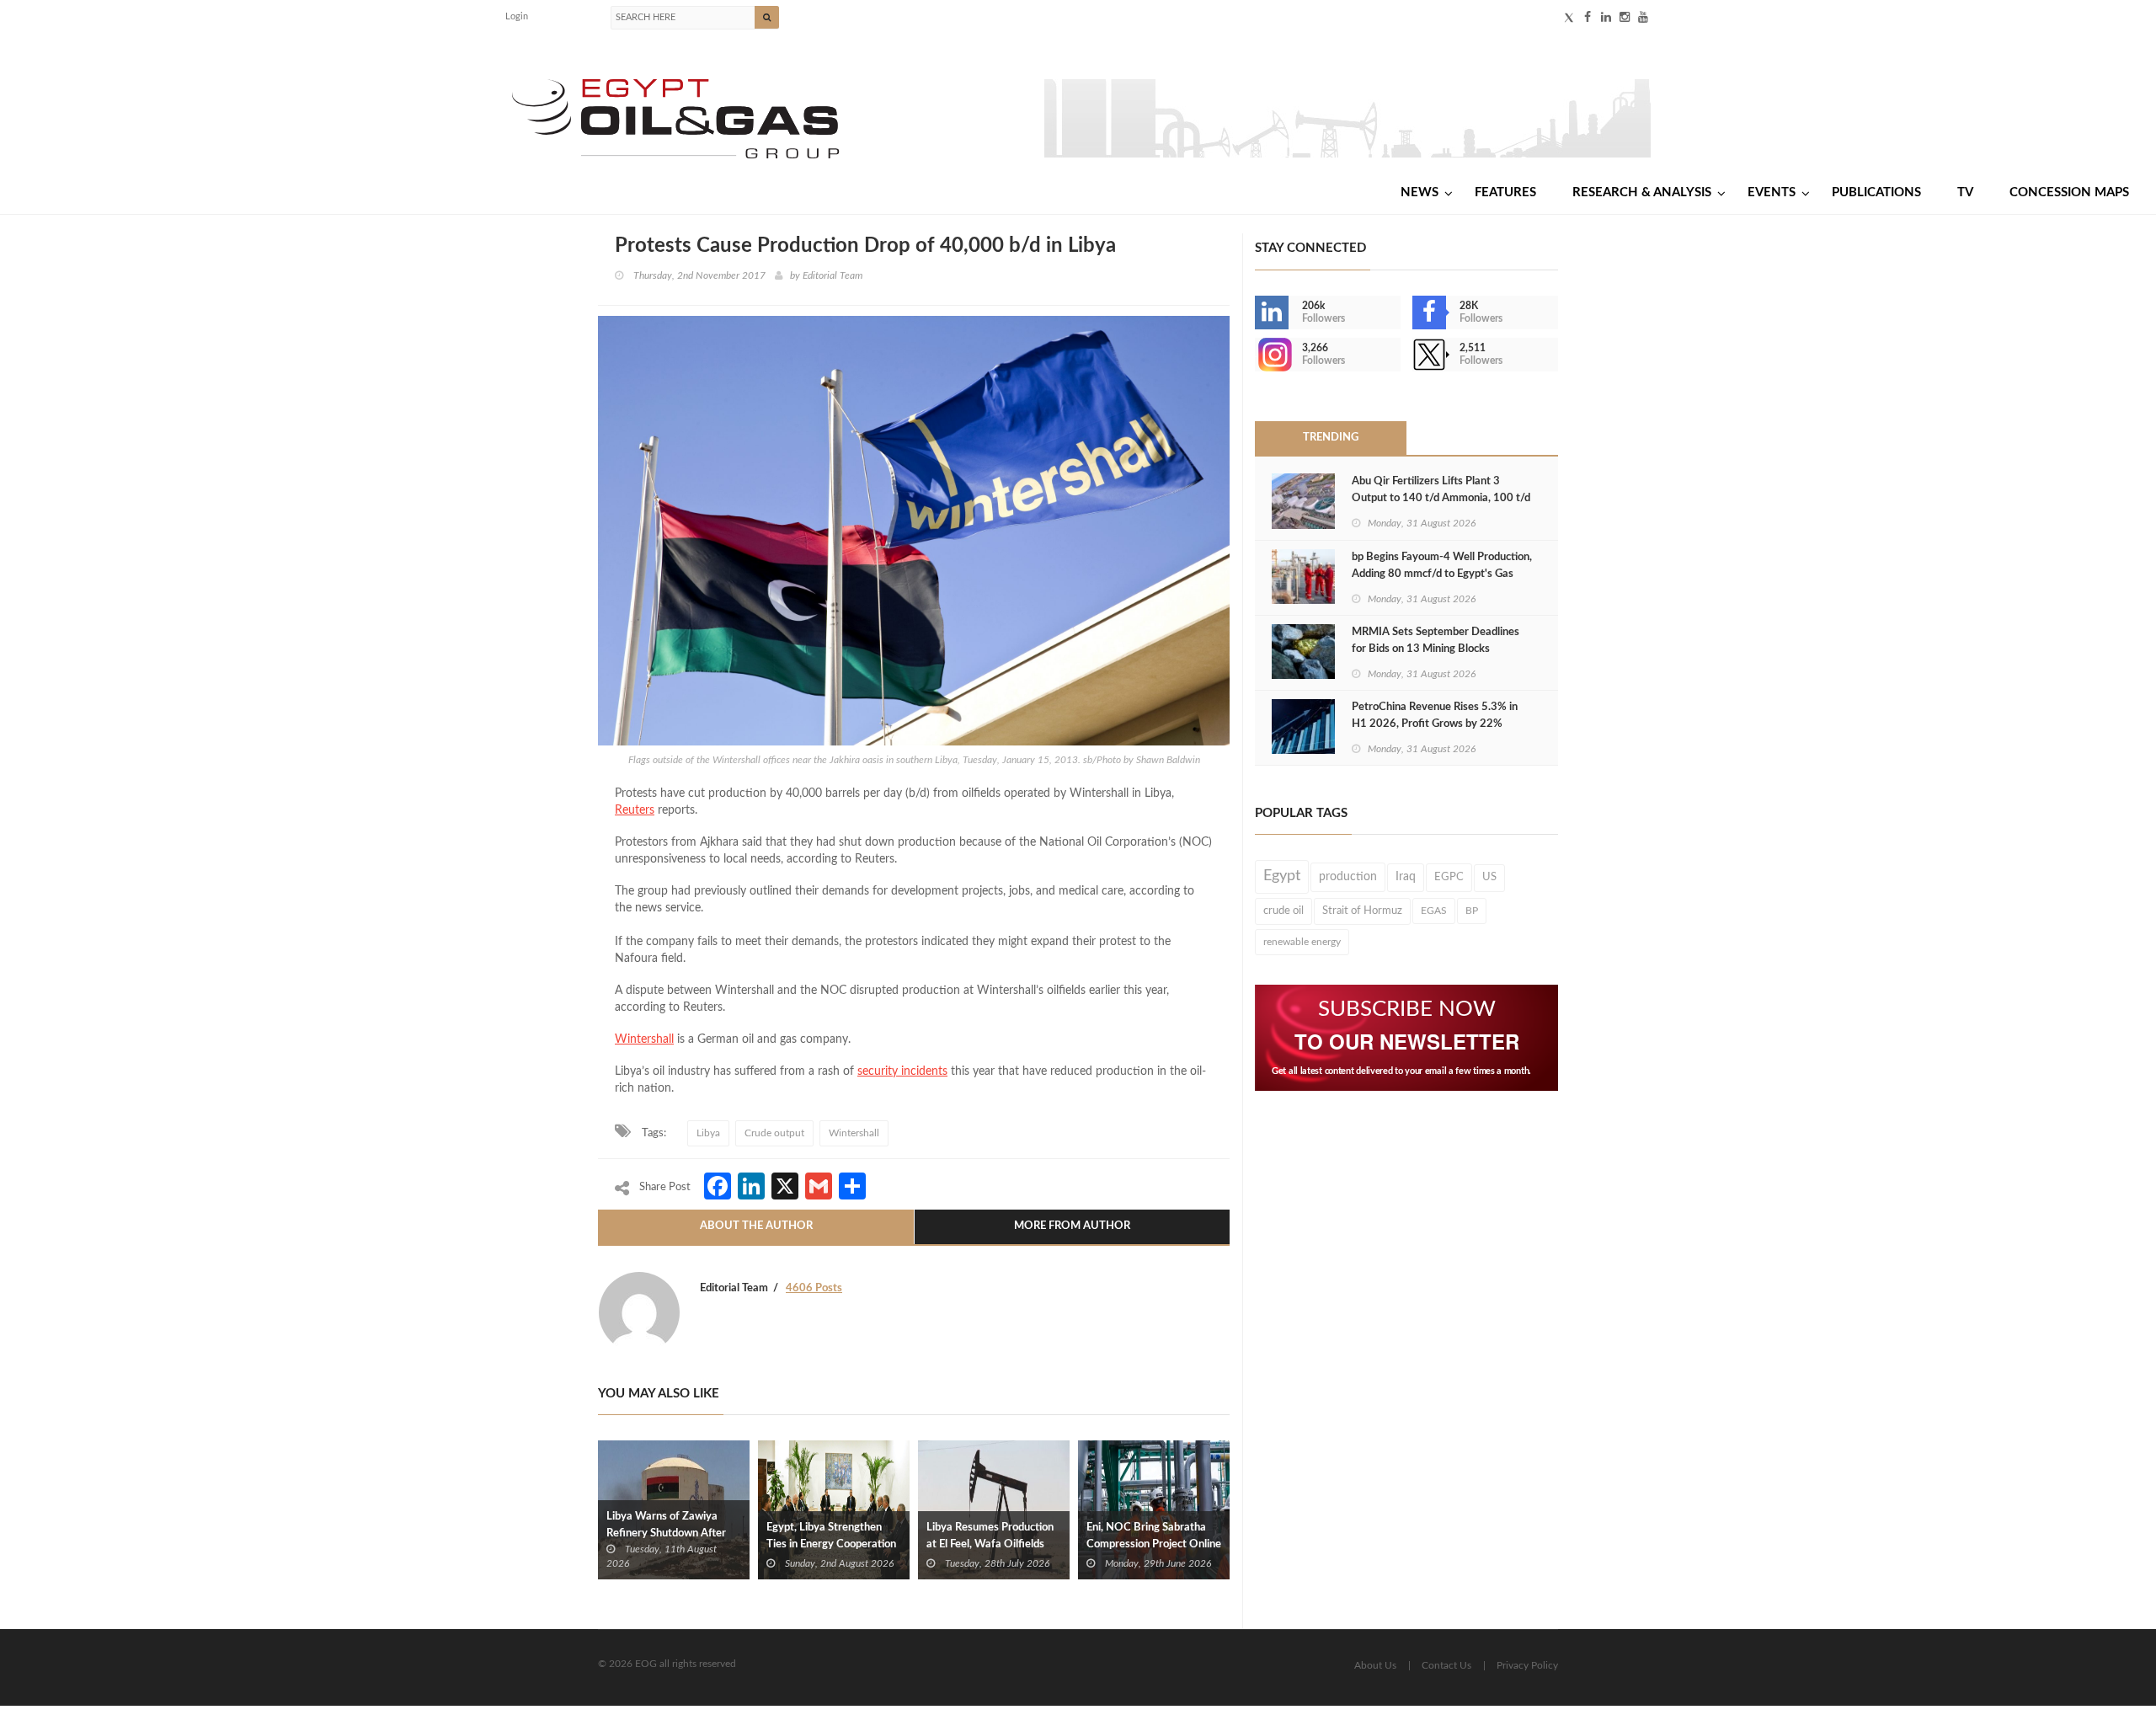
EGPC (1449, 877)
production (1348, 876)
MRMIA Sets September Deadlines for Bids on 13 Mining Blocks (1436, 641)
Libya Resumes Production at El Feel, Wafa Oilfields (990, 1536)
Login (517, 16)
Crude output (774, 1133)
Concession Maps (2069, 192)
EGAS (1434, 911)
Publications (1876, 192)
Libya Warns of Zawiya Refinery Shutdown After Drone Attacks (666, 1533)
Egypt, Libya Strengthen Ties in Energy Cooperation (831, 1536)
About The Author (756, 1226)
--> (1257, 355)
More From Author (1072, 1226)
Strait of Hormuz (1362, 911)
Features (1505, 192)
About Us (1375, 1665)
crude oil (1283, 911)
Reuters (635, 810)
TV (1965, 192)
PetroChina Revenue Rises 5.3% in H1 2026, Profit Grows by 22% (1435, 716)
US (1489, 877)
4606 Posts (814, 1288)
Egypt (1282, 876)
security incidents (902, 1071)
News (1420, 192)
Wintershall (644, 1039)
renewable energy (1302, 942)
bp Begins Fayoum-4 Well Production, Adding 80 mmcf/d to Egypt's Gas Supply (1442, 574)
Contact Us (1446, 1665)
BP (1472, 911)
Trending (1331, 438)
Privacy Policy (1527, 1665)
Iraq (1406, 877)
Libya (708, 1133)
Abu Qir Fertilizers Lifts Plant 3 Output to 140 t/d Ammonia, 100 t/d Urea (1441, 498)
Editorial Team (833, 275)
